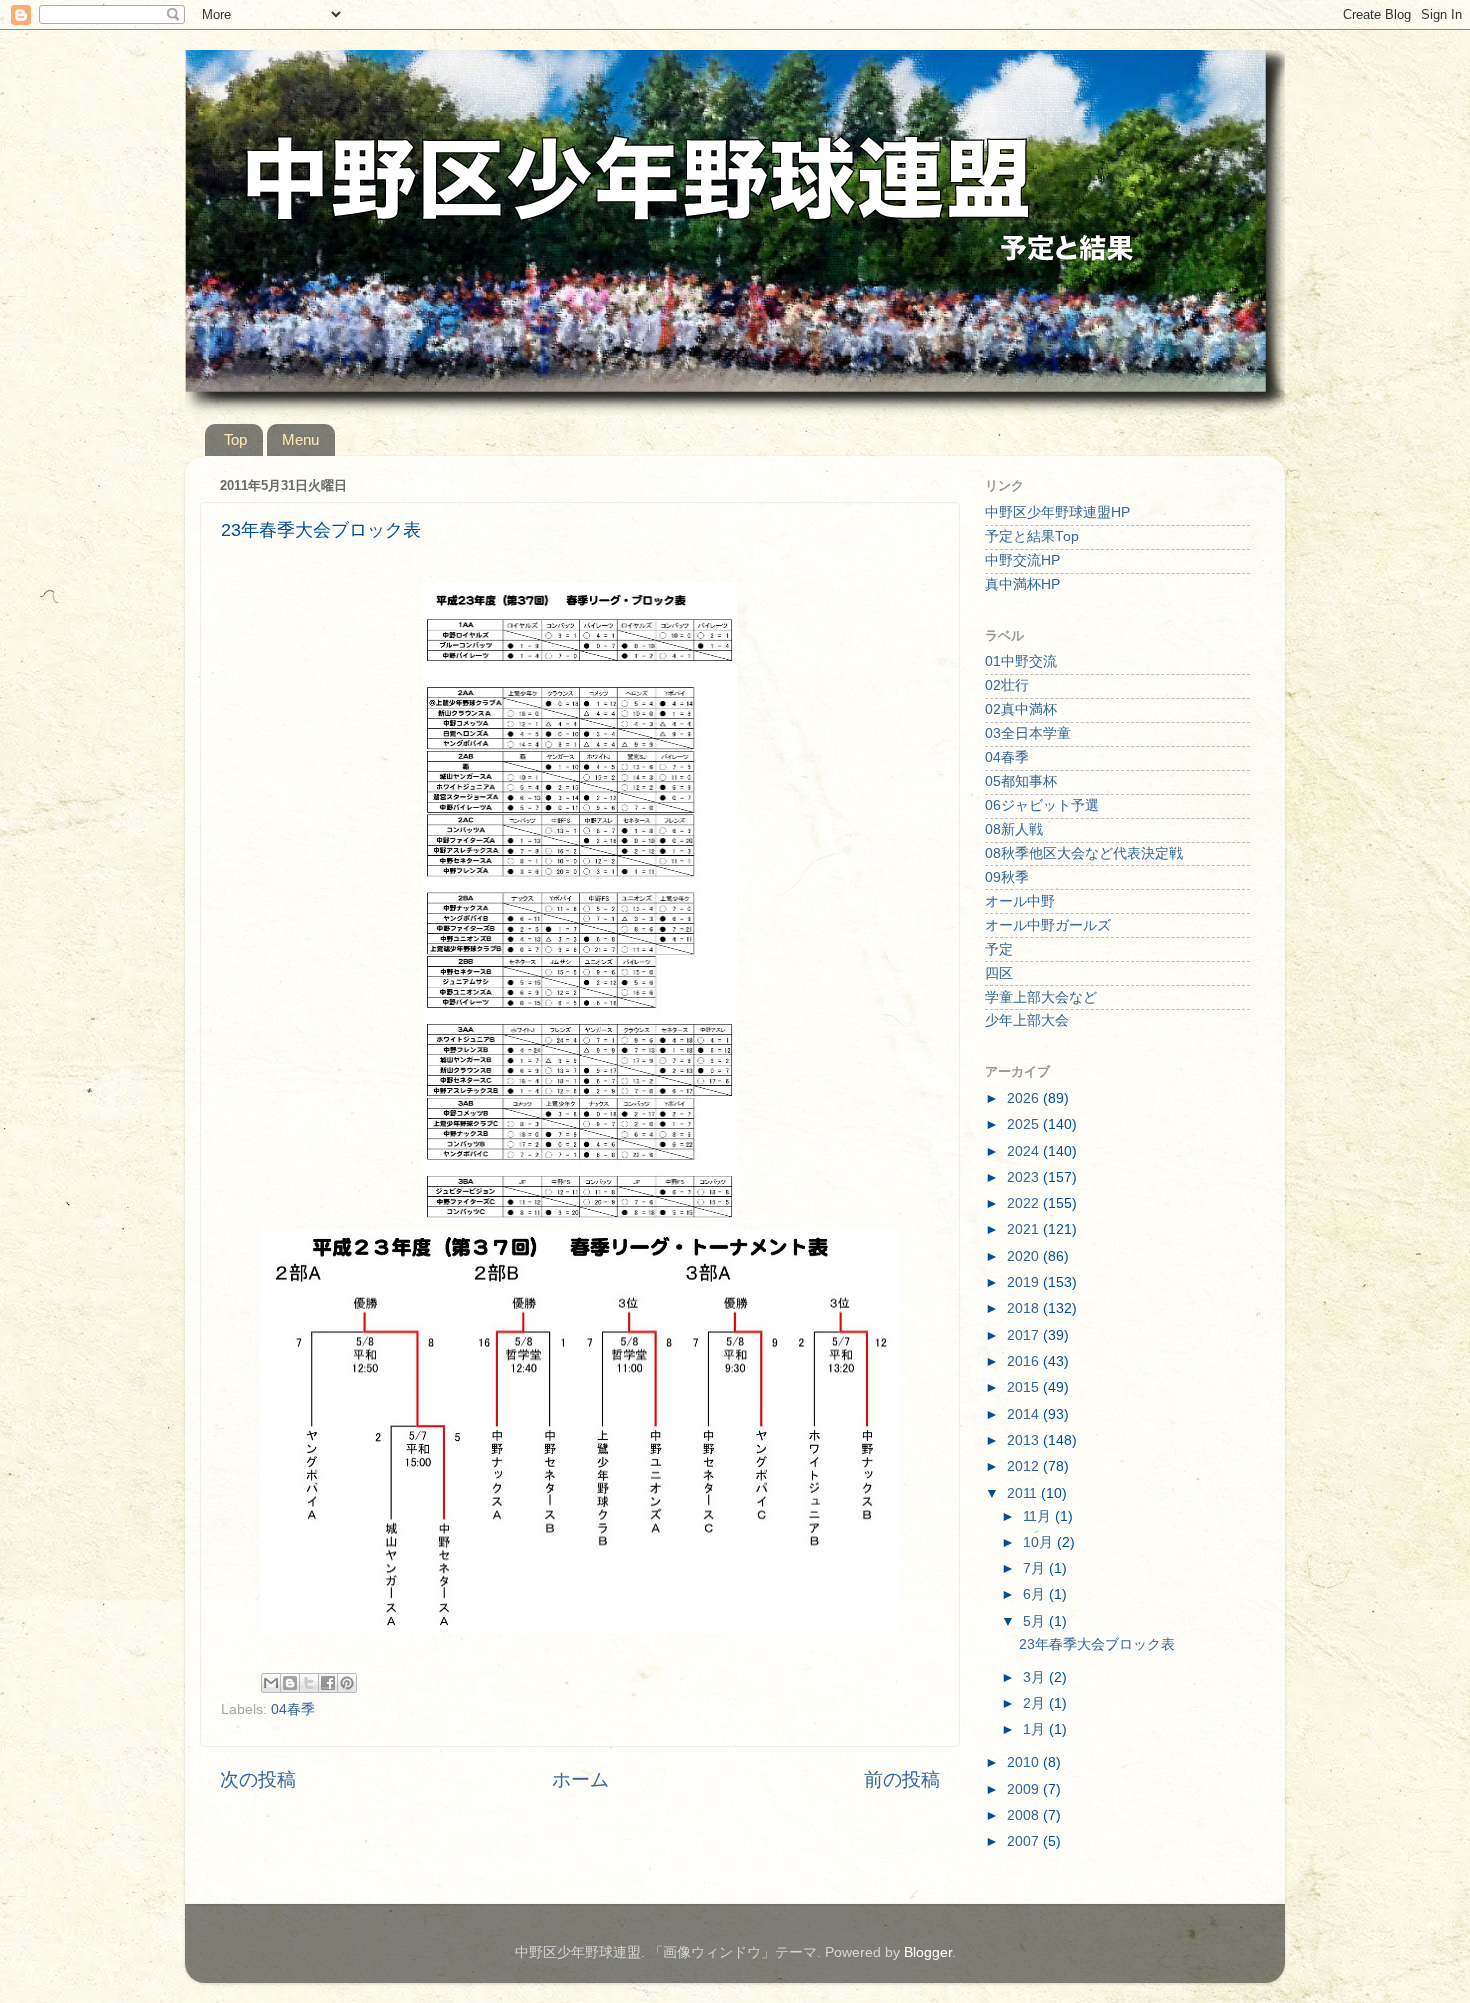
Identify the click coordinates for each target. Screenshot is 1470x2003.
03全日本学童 (1028, 733)
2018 (1025, 1308)
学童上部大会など (1041, 997)
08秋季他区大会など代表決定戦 (1084, 853)
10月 (1040, 1542)
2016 (1025, 1361)
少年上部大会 (1027, 1020)
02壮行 (1007, 685)
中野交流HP (1022, 560)
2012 (1025, 1466)
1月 (1036, 1729)
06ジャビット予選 (1042, 805)
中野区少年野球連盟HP (1057, 512)
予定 (999, 949)
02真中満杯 (1021, 709)
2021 (1025, 1229)
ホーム (580, 1779)
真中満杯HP (1022, 584)
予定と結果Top (1032, 536)
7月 (1036, 1568)
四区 (999, 973)
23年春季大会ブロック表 (1097, 1644)
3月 (1036, 1677)
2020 (1025, 1256)
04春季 (293, 1709)
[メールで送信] (271, 1683)
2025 (1025, 1124)
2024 (1025, 1151)
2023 (1025, 1177)
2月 (1036, 1703)
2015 (1025, 1387)
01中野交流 (1021, 661)
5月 (1036, 1621)
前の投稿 (902, 1779)
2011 (1024, 1493)
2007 (1025, 1841)
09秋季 (1007, 877)
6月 (1036, 1594)
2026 (1025, 1098)
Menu (300, 439)
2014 (1025, 1414)
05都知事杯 (1021, 781)
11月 (1039, 1516)
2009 (1025, 1789)
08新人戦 (1014, 829)
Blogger (928, 1952)
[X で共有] (309, 1683)
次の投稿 (258, 1779)
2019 (1025, 1282)
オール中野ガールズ (1048, 925)
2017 (1025, 1335)
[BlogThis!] (290, 1683)
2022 (1025, 1203)
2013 (1025, 1440)
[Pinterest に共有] (347, 1683)
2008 (1025, 1815)
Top (235, 439)
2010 (1025, 1762)
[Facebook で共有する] (328, 1683)
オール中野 (1020, 901)
